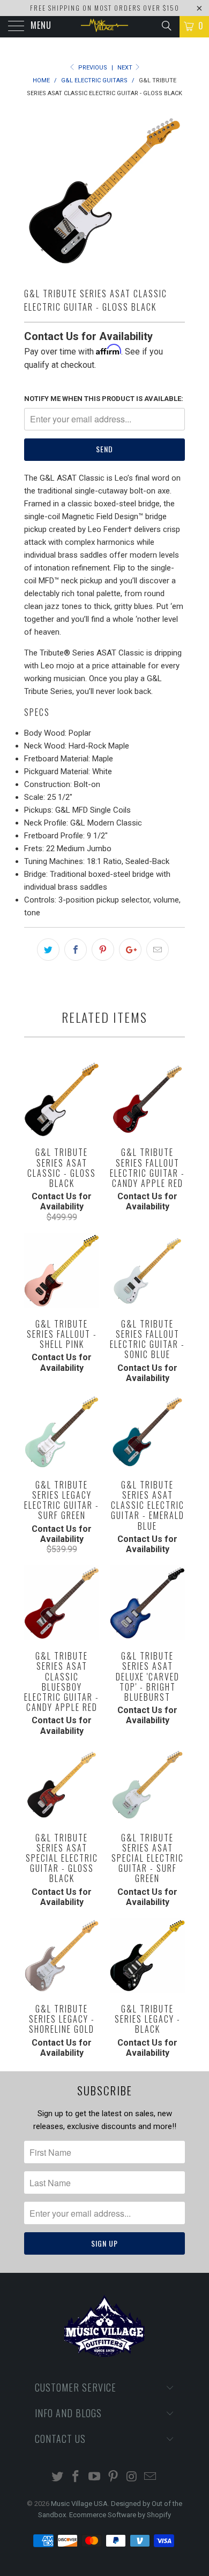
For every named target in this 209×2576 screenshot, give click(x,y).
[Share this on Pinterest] (103, 950)
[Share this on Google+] (130, 950)
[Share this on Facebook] (76, 950)
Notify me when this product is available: (104, 399)
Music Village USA (79, 2504)
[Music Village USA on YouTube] (95, 2477)
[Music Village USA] (105, 27)
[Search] (166, 26)
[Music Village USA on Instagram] (132, 2477)
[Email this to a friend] (158, 950)
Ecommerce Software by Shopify (120, 2515)
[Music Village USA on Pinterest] (114, 2477)
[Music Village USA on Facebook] (76, 2477)
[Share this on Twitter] (48, 950)
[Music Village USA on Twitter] (57, 2477)
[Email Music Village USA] (151, 2477)
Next (126, 68)
